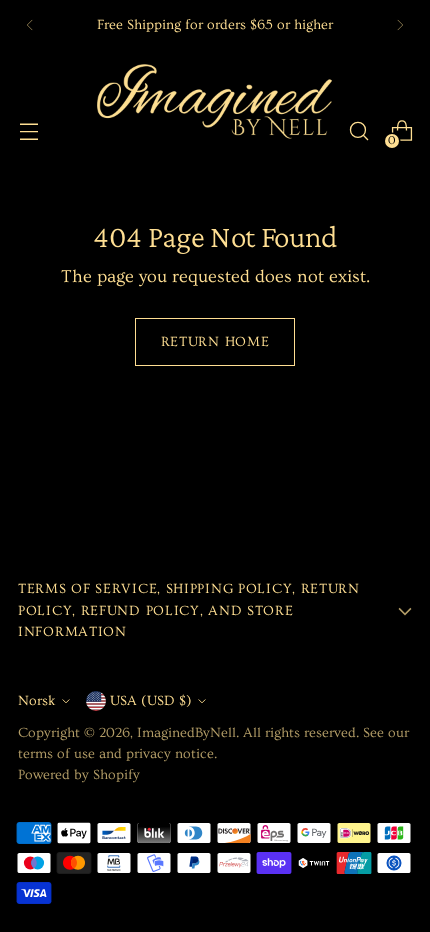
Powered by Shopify (79, 775)
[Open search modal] (358, 131)
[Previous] (30, 25)
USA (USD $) (151, 701)
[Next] (400, 25)
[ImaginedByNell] (212, 131)
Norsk (37, 701)
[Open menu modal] (28, 131)
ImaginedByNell (186, 733)
